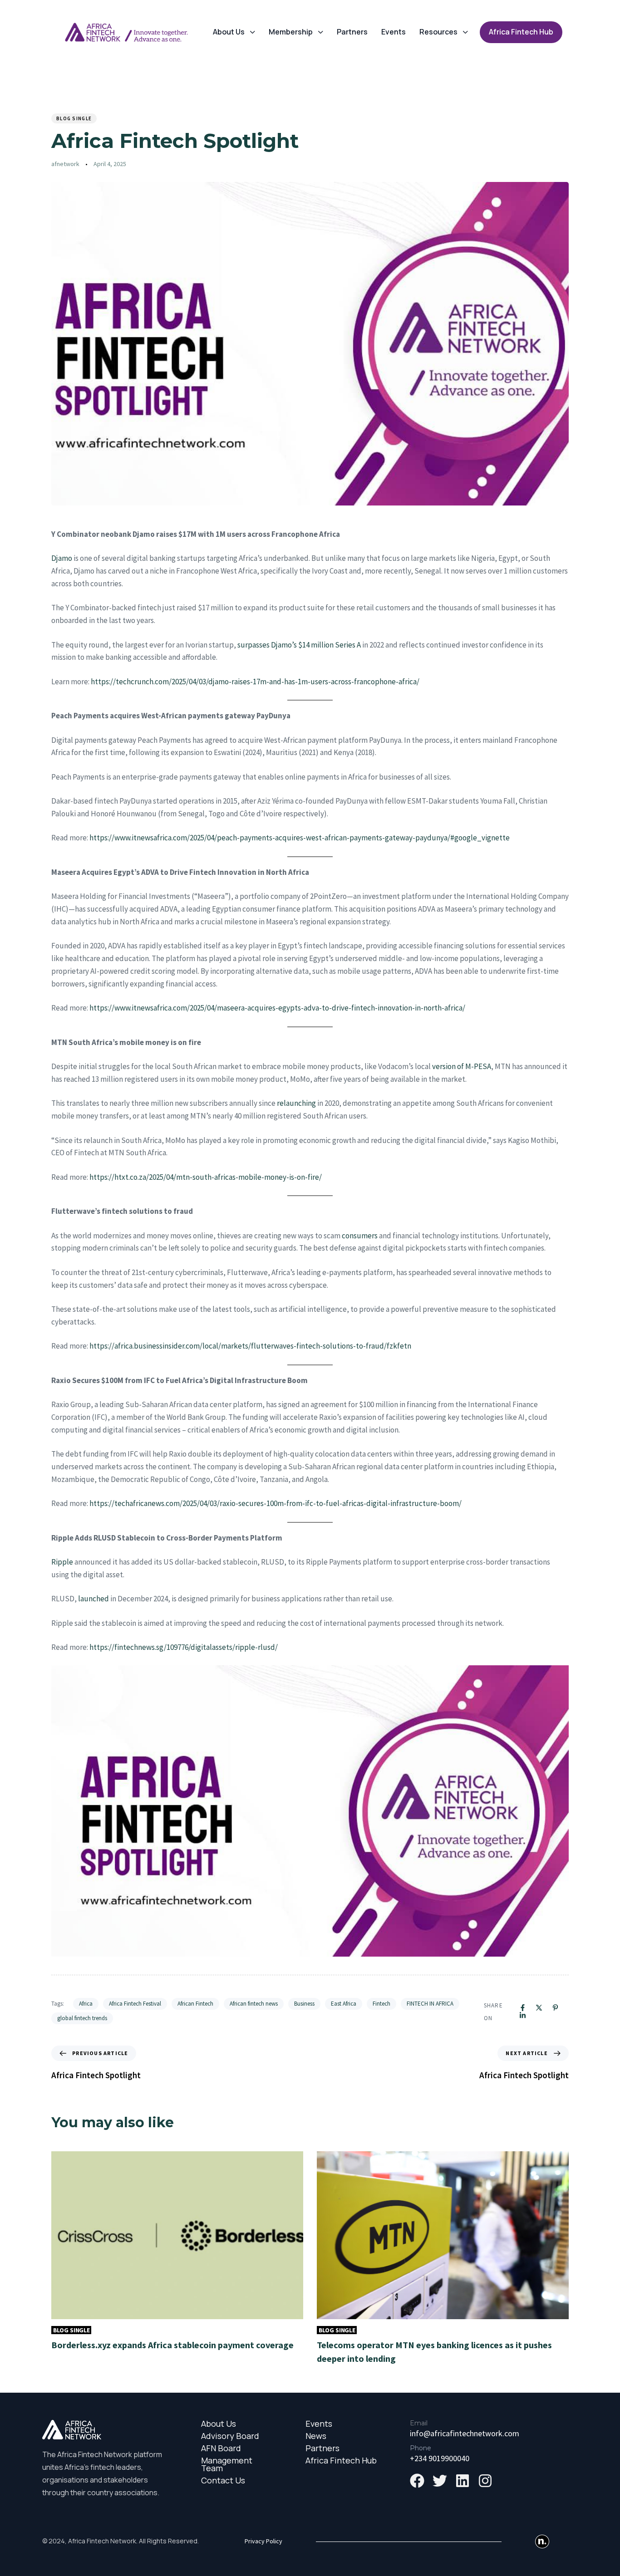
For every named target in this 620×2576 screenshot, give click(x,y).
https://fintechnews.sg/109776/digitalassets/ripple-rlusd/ (184, 1647)
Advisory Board (230, 2436)
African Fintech (195, 2004)
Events (394, 32)
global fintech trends (82, 2018)
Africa (86, 2004)
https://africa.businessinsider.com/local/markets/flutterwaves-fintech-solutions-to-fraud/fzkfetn (250, 1346)
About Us (229, 32)
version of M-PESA (462, 1066)
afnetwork (65, 164)
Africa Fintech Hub (341, 2461)
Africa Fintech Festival (135, 2004)
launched (93, 1599)
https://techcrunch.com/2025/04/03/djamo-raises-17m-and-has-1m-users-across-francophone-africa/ (255, 682)
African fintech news (254, 2004)
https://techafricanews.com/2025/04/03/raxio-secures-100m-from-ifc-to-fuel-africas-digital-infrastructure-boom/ (276, 1503)
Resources (438, 32)
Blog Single (74, 118)
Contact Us (223, 2480)
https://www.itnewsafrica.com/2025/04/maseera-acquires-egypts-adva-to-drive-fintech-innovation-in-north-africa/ (277, 1008)
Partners (352, 32)
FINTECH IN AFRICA (430, 2004)
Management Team (227, 2464)
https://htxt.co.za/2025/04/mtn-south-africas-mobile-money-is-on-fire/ (206, 1177)
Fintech (381, 2004)
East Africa (344, 2004)
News (316, 2436)
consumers (360, 1236)
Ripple (62, 1562)
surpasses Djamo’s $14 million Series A (299, 645)
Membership (291, 32)
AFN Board (221, 2448)
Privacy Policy (263, 2541)
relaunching (296, 1103)
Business (304, 2004)
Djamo (62, 558)
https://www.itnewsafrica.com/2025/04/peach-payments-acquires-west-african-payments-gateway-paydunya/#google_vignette (300, 838)
